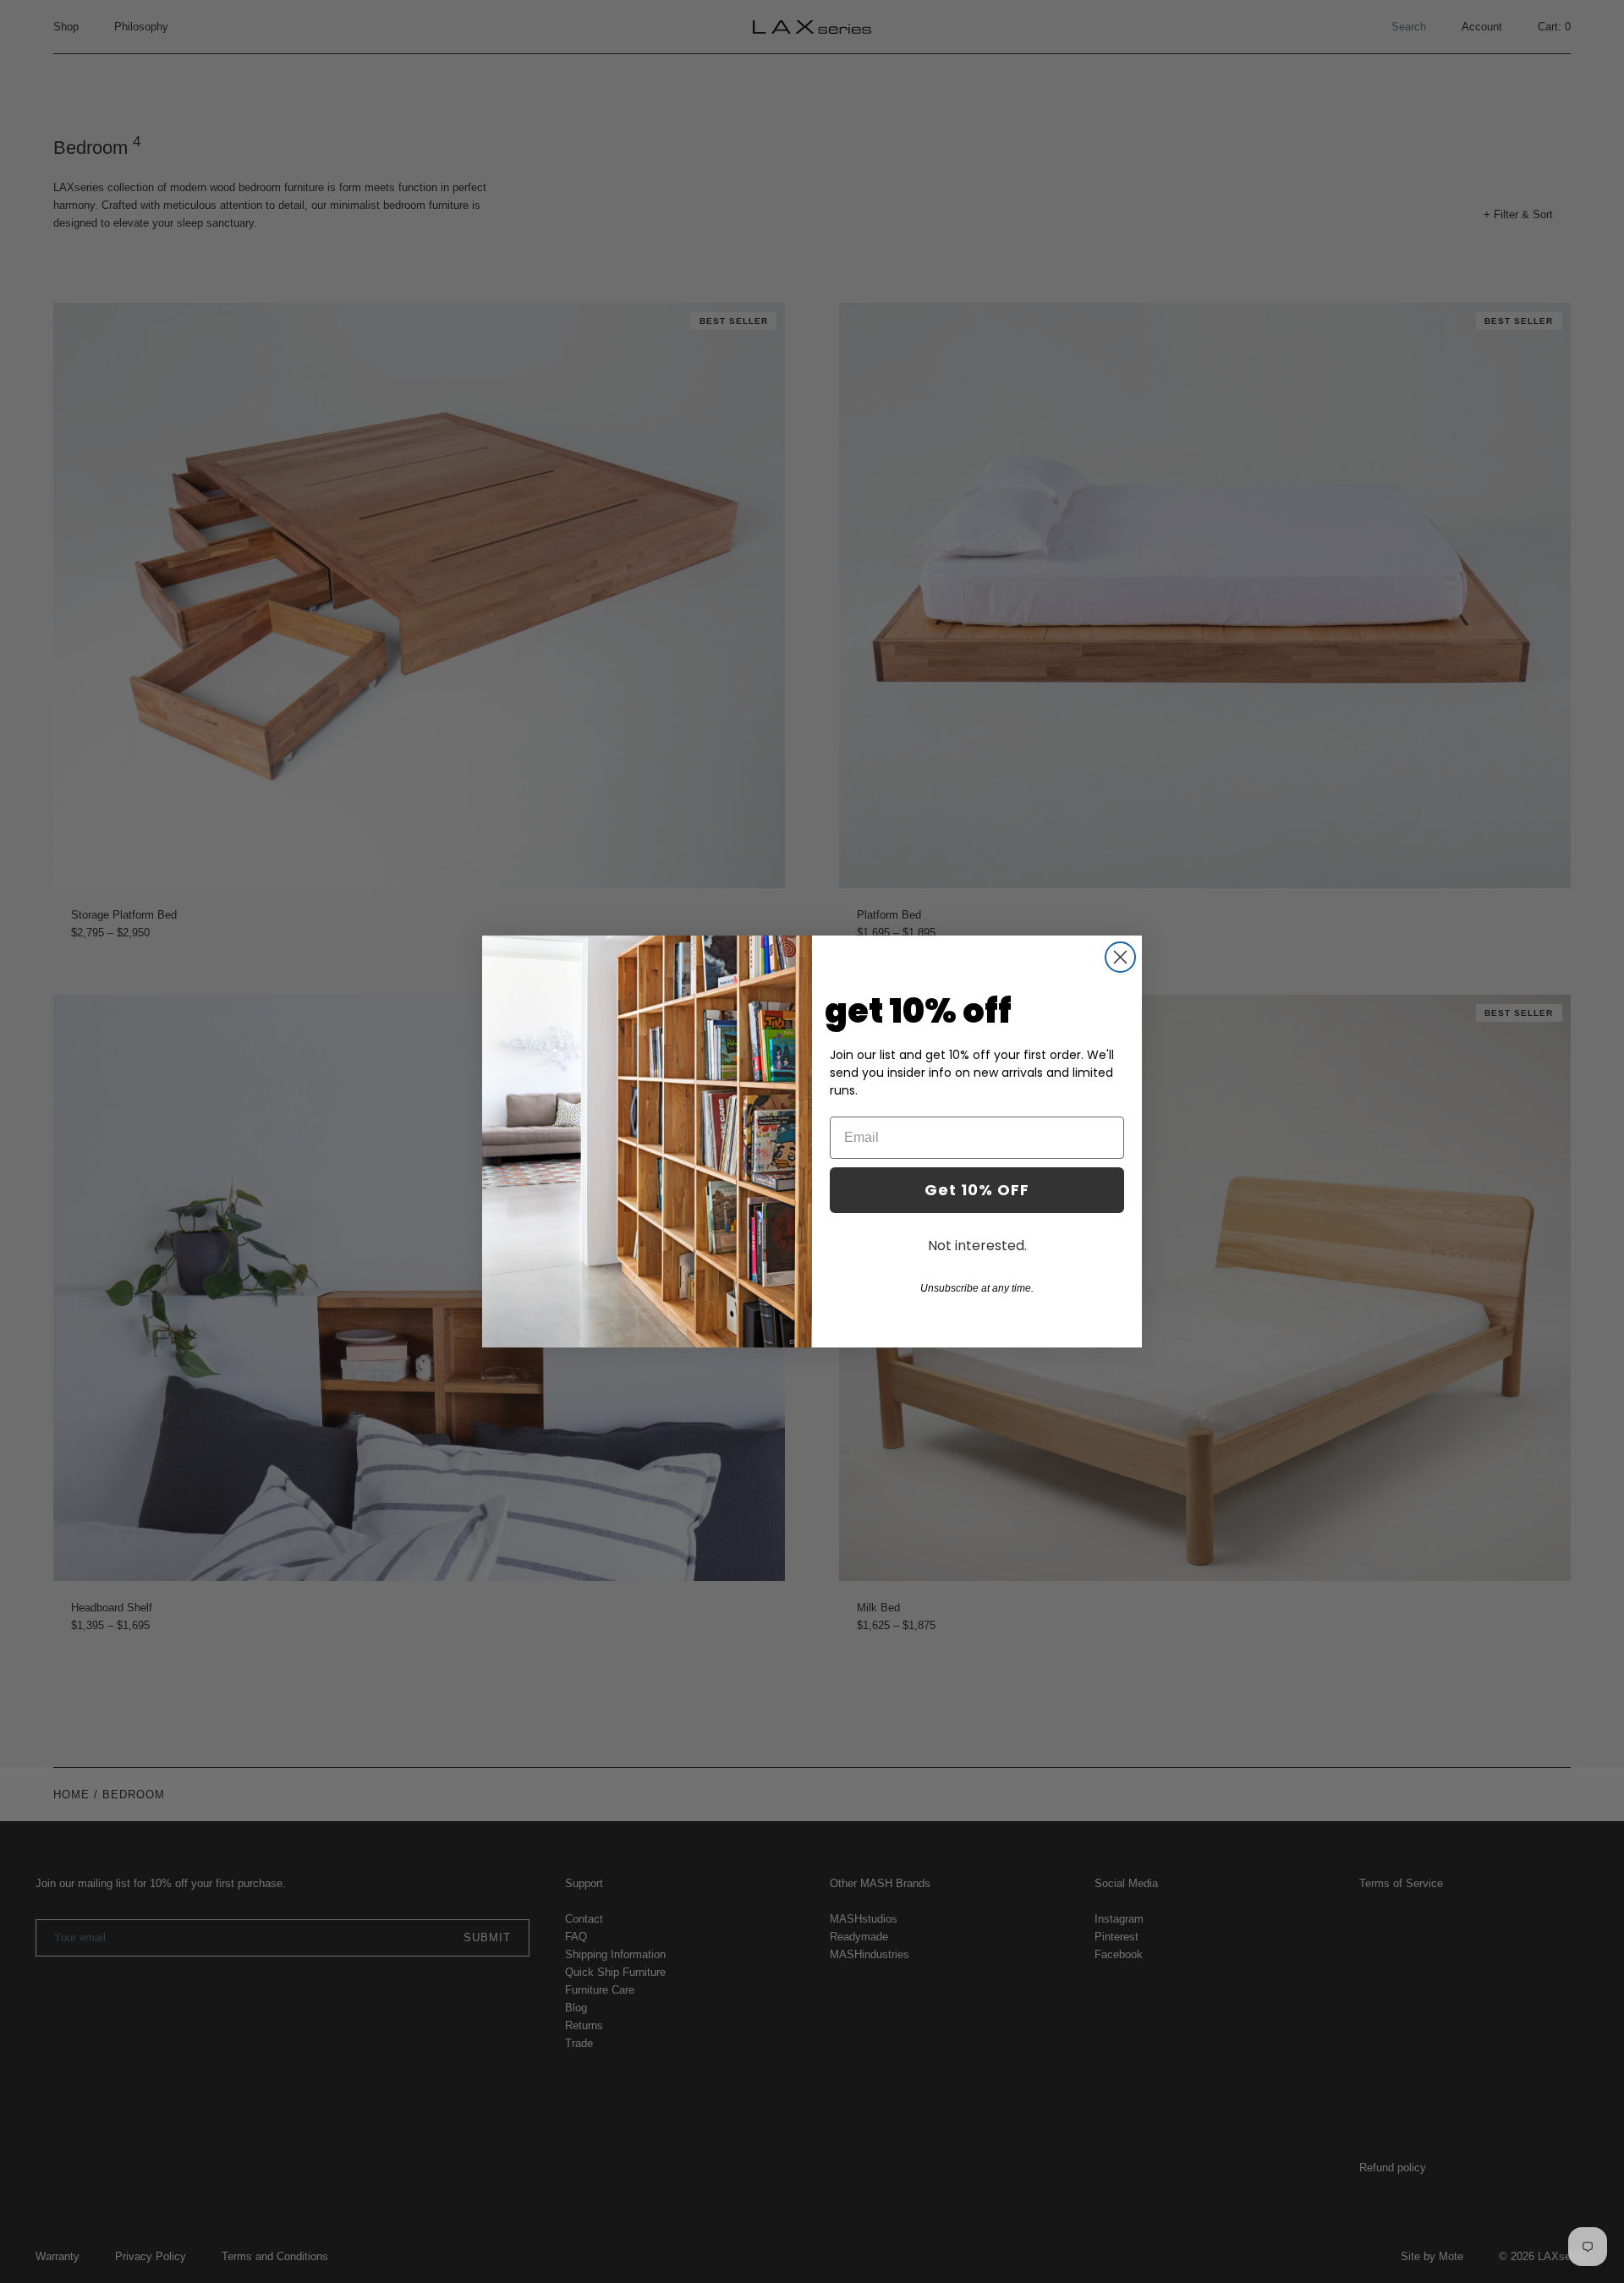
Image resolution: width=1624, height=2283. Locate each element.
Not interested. (977, 1246)
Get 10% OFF (977, 1190)
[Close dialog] (1120, 957)
